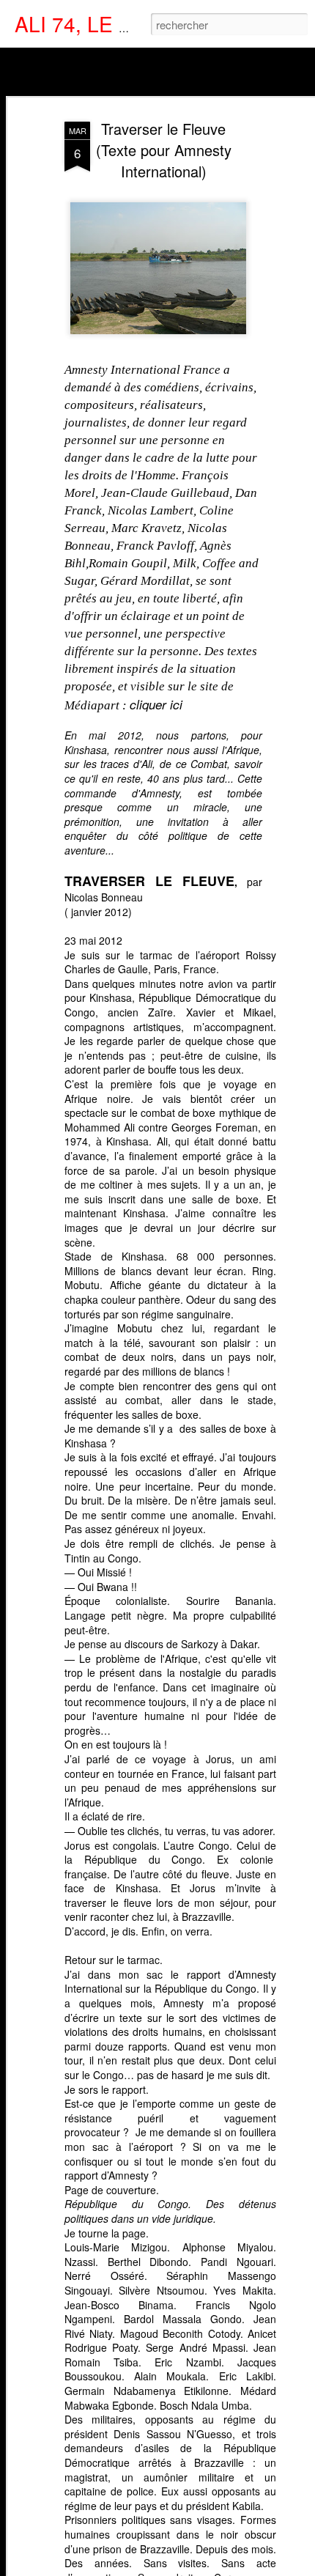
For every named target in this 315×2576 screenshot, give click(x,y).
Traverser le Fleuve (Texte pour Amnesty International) (164, 150)
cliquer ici (156, 704)
